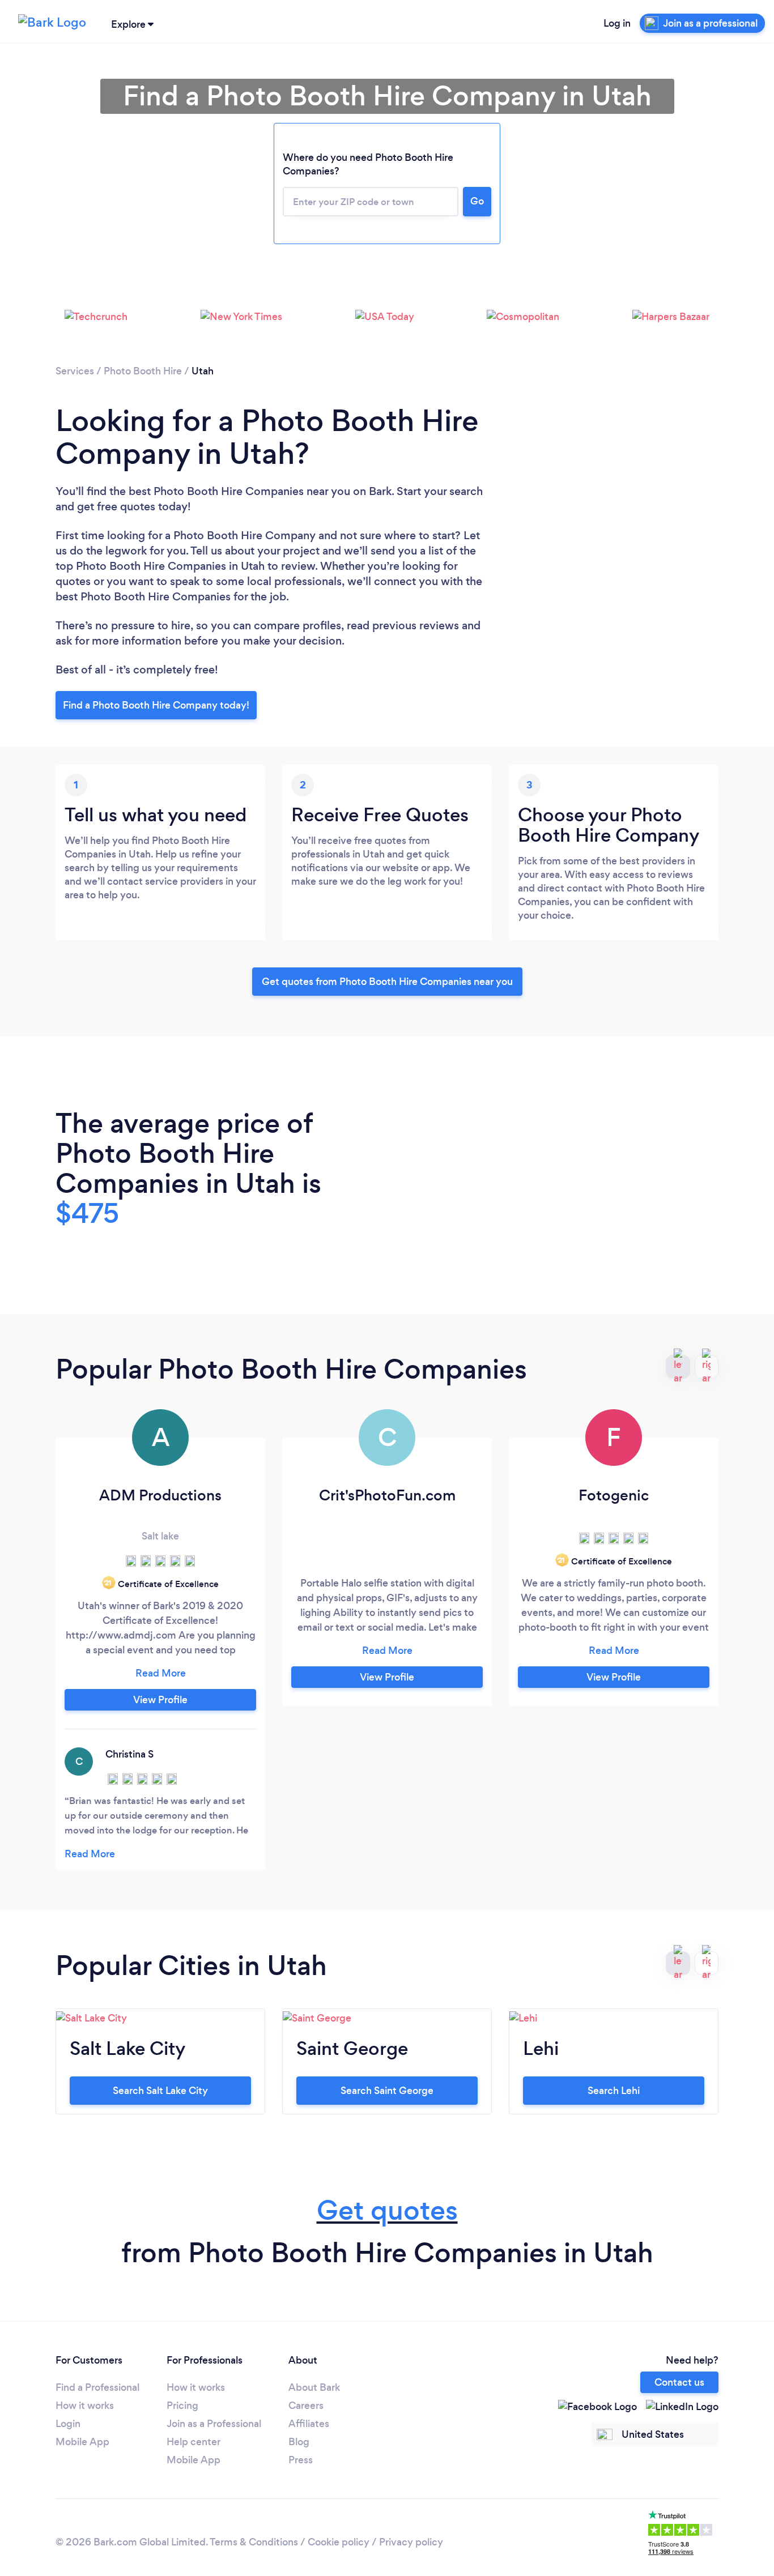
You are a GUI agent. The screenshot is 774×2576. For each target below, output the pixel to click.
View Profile (160, 1700)
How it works (85, 2406)
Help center (193, 2442)
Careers (306, 2406)
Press (301, 2460)
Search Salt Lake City (160, 2091)
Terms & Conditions (254, 2542)
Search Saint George (387, 2091)
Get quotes (387, 2210)
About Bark (314, 2387)
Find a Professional (97, 2387)
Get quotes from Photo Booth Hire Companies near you (387, 982)
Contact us (679, 2382)
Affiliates (309, 2424)
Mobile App (82, 2442)
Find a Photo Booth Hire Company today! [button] (156, 705)
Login (68, 2424)
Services (75, 371)
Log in (617, 23)
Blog (299, 2442)
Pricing (182, 2406)
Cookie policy (339, 2542)
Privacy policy (411, 2542)
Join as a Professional (214, 2424)
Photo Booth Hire (143, 371)
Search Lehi (614, 2091)
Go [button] (477, 201)
